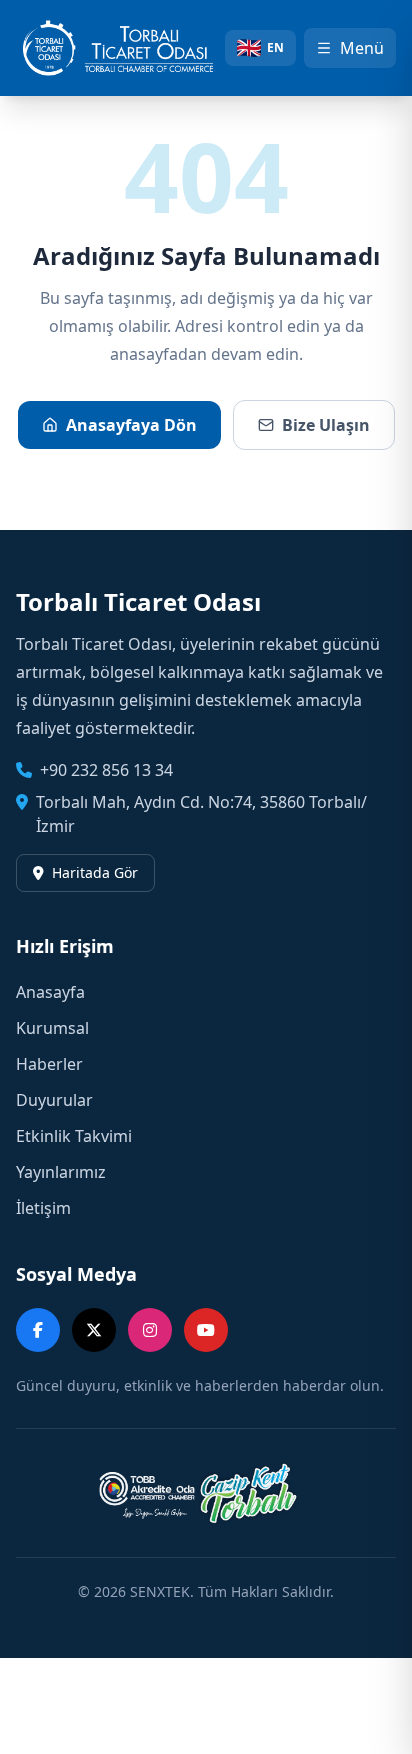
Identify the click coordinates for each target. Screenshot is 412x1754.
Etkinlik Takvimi (74, 1136)
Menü (362, 48)
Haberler (49, 1064)
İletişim (43, 1208)
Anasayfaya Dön (131, 425)
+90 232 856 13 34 (106, 770)
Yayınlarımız (61, 1172)
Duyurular (54, 1100)
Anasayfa (50, 992)
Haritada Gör (95, 872)
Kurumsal (52, 1028)
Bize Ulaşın (326, 425)
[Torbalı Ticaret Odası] (126, 48)
